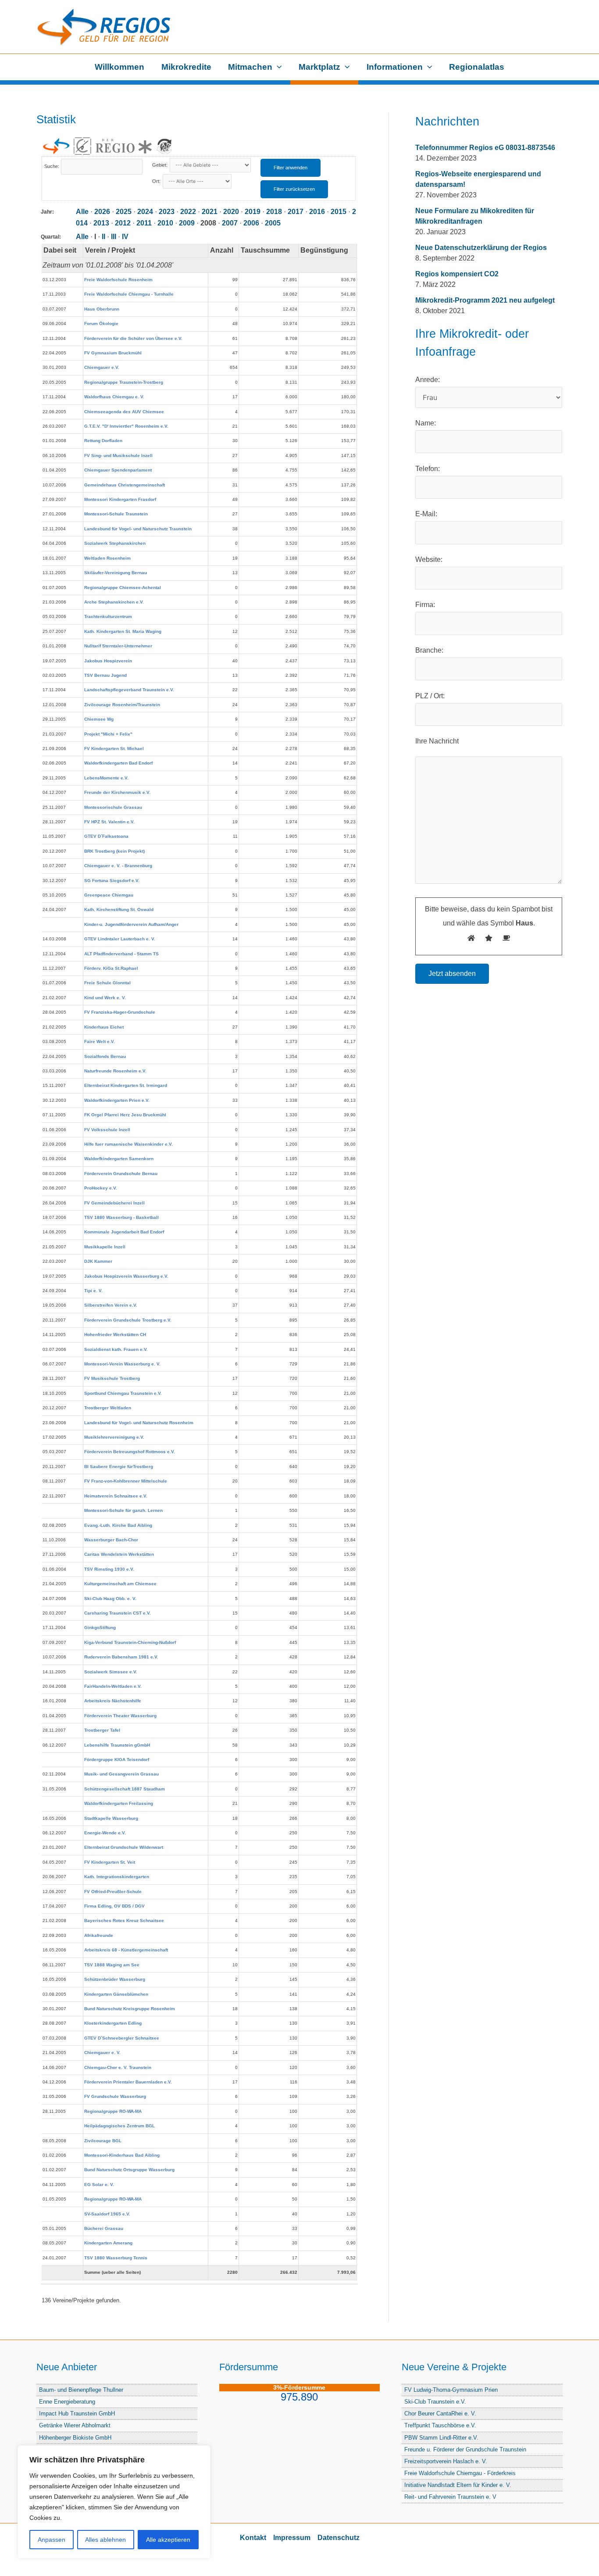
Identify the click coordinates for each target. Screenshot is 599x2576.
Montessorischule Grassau (113, 807)
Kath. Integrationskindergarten (117, 1877)
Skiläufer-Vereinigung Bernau (116, 573)
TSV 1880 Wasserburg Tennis (116, 2258)
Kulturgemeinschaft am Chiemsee (120, 1584)
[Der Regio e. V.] (123, 146)
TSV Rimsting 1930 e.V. (109, 1569)
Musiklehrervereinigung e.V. (114, 1437)
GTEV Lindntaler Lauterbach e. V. (120, 939)
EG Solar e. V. (99, 2185)
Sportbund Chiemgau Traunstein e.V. (123, 1393)
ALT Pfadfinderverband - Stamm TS (121, 954)
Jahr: (47, 212)
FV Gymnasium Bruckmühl (113, 353)
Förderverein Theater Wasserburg (120, 1716)
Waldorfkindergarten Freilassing (119, 1803)
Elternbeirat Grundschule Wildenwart (124, 1847)
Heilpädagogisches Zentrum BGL (119, 2126)
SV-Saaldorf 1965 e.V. (107, 2214)
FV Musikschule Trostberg (112, 1378)
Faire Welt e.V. (100, 1041)
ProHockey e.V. (101, 1188)
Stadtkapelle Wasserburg (111, 1818)
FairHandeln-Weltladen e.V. (113, 1686)
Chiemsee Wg (99, 719)
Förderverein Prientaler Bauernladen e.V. (128, 2082)
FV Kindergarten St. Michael (114, 749)
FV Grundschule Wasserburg (115, 2096)
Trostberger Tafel (102, 1730)
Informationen (395, 67)
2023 (167, 212)
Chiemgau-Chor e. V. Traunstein (118, 2067)
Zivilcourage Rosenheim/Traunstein (122, 705)
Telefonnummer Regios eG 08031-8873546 (485, 148)
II (103, 237)
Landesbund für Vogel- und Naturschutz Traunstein (138, 529)
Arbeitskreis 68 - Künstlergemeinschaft (126, 1950)
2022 (188, 212)
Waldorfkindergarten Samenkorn (119, 1159)
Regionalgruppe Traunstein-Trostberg (124, 382)
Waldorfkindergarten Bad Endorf (118, 763)
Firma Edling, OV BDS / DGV (114, 1906)
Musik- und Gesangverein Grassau (121, 1774)
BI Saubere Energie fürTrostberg (119, 1467)
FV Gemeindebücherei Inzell (114, 1203)
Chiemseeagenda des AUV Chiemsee (124, 412)
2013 (101, 223)
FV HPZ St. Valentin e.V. (109, 822)
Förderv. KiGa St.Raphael (111, 968)
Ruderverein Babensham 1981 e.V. (121, 1657)
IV (125, 237)
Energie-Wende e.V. (105, 1833)
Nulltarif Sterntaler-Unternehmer (118, 646)
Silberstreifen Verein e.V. (111, 1305)
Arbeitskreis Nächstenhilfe (113, 1701)
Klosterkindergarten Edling (113, 2023)
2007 (230, 223)
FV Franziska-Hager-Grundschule (120, 1012)
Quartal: (51, 237)
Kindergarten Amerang (108, 2243)
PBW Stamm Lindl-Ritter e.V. (441, 2438)
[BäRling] (164, 146)
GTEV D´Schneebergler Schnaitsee (122, 2038)
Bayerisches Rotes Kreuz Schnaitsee (124, 1920)
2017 (296, 212)
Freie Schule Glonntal (107, 983)
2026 (102, 212)
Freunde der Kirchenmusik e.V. (117, 792)
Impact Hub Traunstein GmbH (77, 2413)
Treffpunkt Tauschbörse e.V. (440, 2425)
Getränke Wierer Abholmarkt (75, 2425)
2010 (165, 223)
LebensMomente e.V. (106, 778)
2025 (124, 212)
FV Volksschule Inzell (107, 1130)
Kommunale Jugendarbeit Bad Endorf (124, 1232)
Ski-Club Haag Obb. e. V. (110, 1599)
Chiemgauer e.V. (102, 367)
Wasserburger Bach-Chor (111, 1540)
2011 (144, 223)
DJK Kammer (98, 1261)
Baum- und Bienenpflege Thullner (81, 2390)
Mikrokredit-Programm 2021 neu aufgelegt (485, 300)
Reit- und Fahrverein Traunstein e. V (450, 2497)
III (114, 237)
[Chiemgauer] (82, 146)
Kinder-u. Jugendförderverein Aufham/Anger (131, 924)
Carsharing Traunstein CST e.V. (118, 1613)
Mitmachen (250, 67)
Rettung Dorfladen (103, 441)
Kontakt (253, 2538)
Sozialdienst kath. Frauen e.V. (116, 1349)
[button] (277, 67)
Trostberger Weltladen (108, 1408)
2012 (123, 223)
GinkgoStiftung (100, 1627)
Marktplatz (319, 67)
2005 (273, 223)
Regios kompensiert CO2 (457, 274)
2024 (145, 212)
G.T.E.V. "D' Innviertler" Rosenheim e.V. (126, 426)
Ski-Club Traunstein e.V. (435, 2402)
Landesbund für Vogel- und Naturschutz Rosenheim (139, 1423)
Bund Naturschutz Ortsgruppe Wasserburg (129, 2170)
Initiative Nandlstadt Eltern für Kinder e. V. (458, 2485)
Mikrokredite (186, 67)
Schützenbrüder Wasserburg (115, 1979)
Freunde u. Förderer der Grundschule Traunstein (465, 2449)
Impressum (292, 2538)
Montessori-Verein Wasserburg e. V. (122, 1364)
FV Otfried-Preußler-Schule (113, 1892)
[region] (114, 2502)
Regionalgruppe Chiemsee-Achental (123, 588)
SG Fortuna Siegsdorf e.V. (112, 881)
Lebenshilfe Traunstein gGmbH (117, 1745)
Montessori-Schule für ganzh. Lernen (123, 1510)
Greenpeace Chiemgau (109, 895)
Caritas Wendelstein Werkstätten (119, 1554)
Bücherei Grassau (104, 2228)
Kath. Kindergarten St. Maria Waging (123, 631)
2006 (251, 223)
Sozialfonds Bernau (105, 1056)
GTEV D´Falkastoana (106, 836)
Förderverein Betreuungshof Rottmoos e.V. (130, 1452)
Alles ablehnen (105, 2540)
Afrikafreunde (99, 1935)
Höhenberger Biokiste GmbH (75, 2438)
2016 (317, 212)
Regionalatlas (477, 67)
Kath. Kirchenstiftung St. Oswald (119, 909)
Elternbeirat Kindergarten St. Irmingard (126, 1085)
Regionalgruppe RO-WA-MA (113, 2111)
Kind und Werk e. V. (105, 998)
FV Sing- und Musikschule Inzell (118, 456)
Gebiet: (160, 165)
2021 (210, 212)
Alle (82, 212)
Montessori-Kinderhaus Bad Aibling (122, 2155)
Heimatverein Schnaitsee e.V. (116, 1496)
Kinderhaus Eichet (104, 1027)
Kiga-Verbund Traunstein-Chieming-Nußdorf (130, 1642)
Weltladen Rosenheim (107, 558)
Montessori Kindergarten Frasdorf (120, 499)
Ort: (157, 181)
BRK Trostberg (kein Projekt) (114, 851)
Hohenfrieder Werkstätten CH (115, 1334)
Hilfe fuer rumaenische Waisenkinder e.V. (128, 1144)
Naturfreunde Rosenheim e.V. (115, 1071)
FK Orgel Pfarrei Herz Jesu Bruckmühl (125, 1115)
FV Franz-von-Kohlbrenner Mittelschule (126, 1481)
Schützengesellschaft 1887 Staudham (125, 1789)
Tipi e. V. (93, 1291)
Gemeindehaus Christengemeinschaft (125, 485)
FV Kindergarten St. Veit (110, 1862)
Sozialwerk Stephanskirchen (115, 543)
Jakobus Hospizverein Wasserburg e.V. (126, 1276)
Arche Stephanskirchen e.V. (114, 602)
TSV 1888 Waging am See (112, 1965)
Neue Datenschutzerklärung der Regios (481, 248)
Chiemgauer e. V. (102, 2053)
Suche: (52, 166)
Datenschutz (339, 2538)
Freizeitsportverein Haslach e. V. (446, 2461)
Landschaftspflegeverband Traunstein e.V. (129, 690)
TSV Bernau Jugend (105, 675)
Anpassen (52, 2540)
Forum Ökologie (101, 323)
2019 (253, 212)
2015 (339, 212)
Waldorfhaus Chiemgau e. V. (114, 397)
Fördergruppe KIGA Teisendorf (117, 1760)
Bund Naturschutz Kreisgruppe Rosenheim (130, 2009)
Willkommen (119, 67)
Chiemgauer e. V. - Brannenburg (118, 866)
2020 (231, 212)
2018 (274, 212)
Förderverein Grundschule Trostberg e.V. (128, 1320)
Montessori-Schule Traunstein (116, 514)
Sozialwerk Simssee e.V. (111, 1672)
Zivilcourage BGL (103, 2141)
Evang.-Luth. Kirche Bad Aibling (118, 1525)
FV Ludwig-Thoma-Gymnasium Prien (451, 2390)
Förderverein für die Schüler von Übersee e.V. (133, 338)
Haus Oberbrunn (102, 309)
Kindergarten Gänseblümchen (116, 1994)
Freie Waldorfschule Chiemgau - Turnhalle (129, 294)
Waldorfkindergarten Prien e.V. (117, 1100)
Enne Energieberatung (67, 2402)
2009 (187, 223)
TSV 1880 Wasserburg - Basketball (121, 1217)
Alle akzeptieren (168, 2540)
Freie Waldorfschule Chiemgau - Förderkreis (460, 2473)
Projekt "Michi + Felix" (108, 734)
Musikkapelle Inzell (105, 1247)
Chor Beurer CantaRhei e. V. (440, 2413)
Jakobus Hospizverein (108, 661)
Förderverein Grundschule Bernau (121, 1174)
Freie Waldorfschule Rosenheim (118, 280)
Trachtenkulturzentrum (108, 616)
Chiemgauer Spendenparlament (118, 470)
